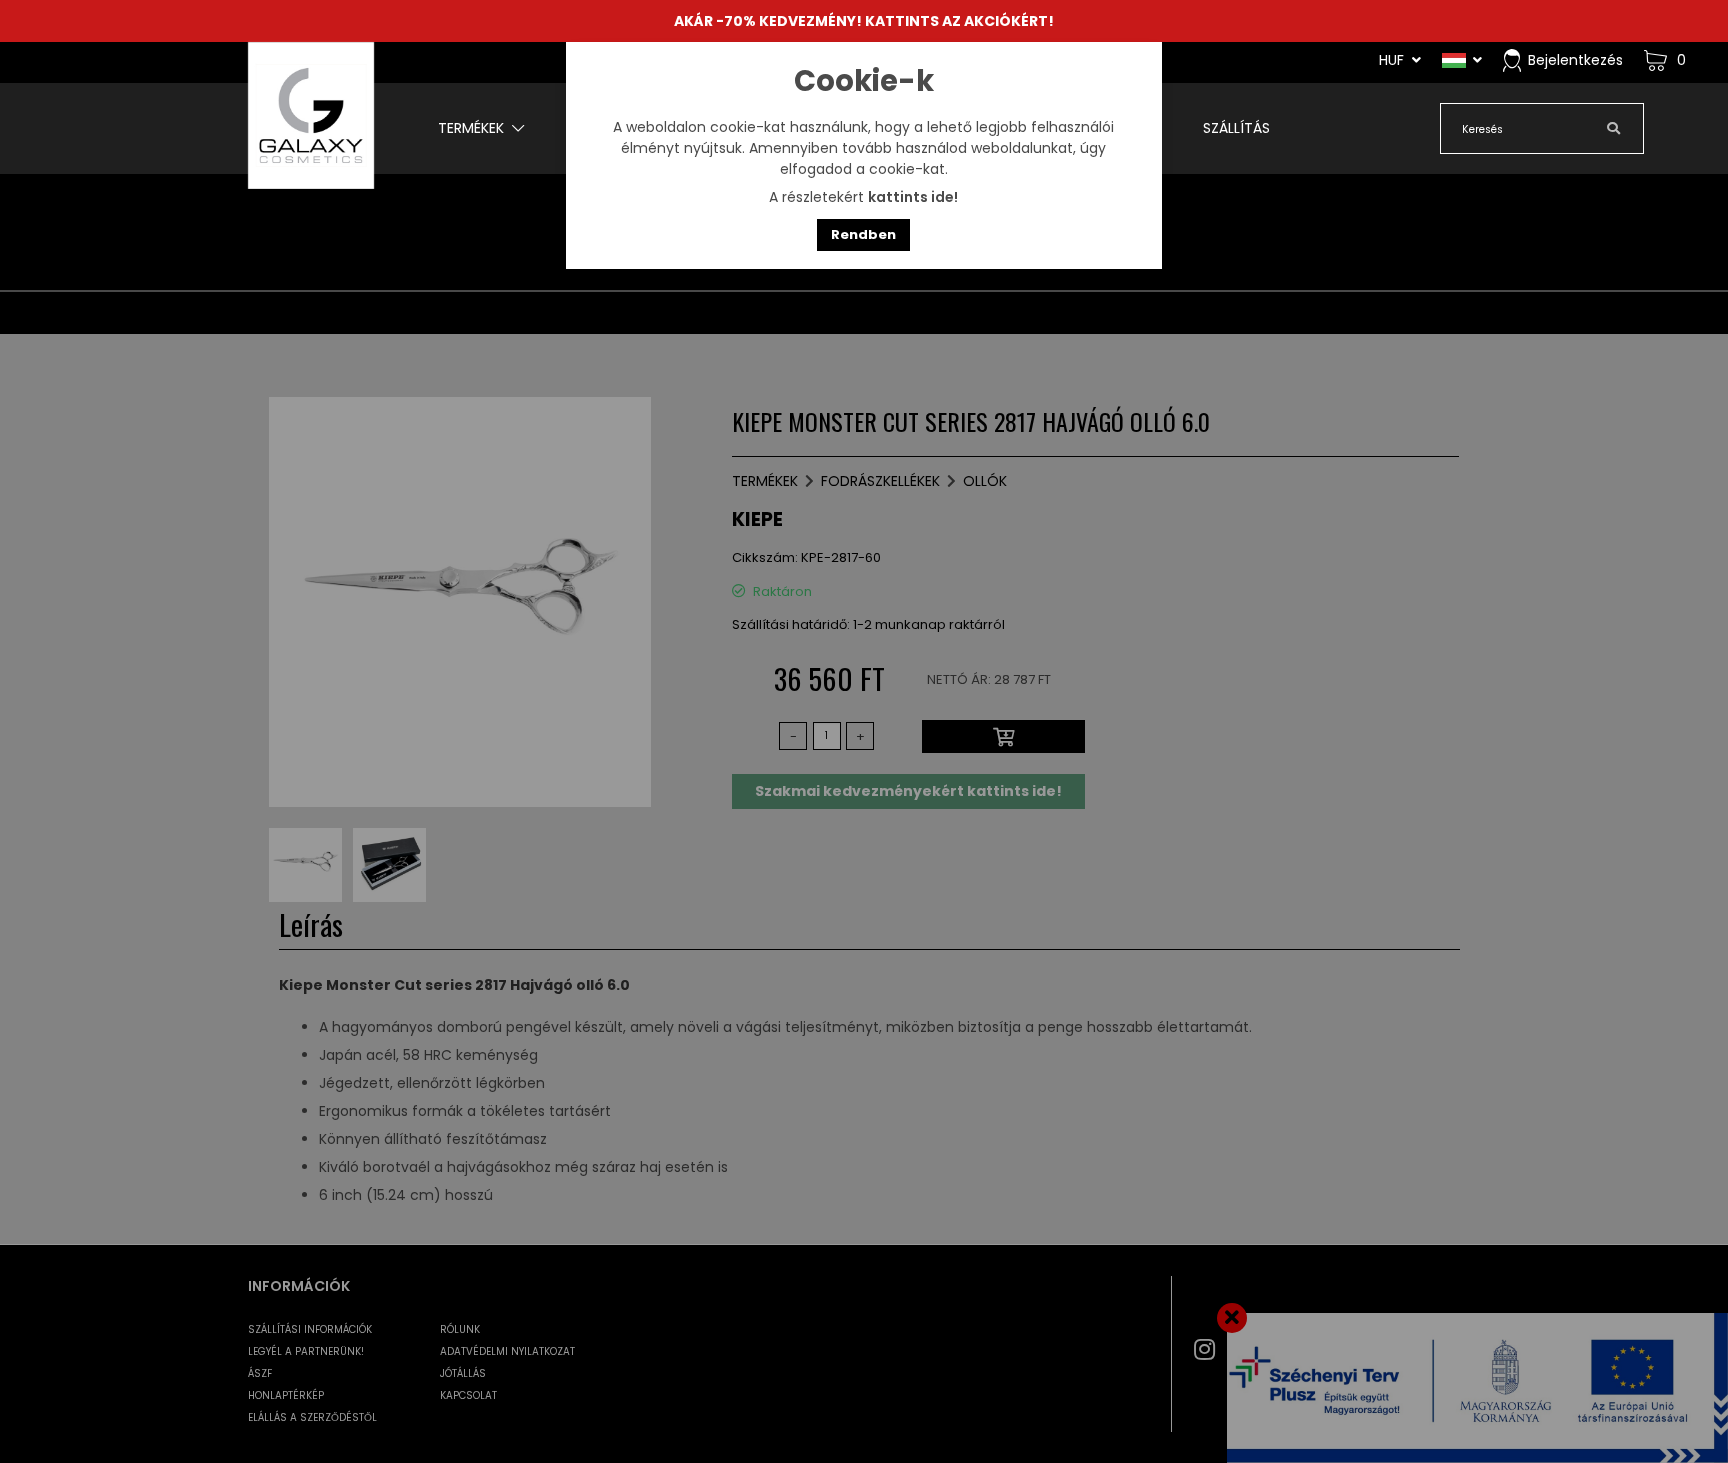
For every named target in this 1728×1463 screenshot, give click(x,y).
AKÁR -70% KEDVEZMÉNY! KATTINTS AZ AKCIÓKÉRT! (864, 21)
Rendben (863, 234)
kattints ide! (913, 197)
